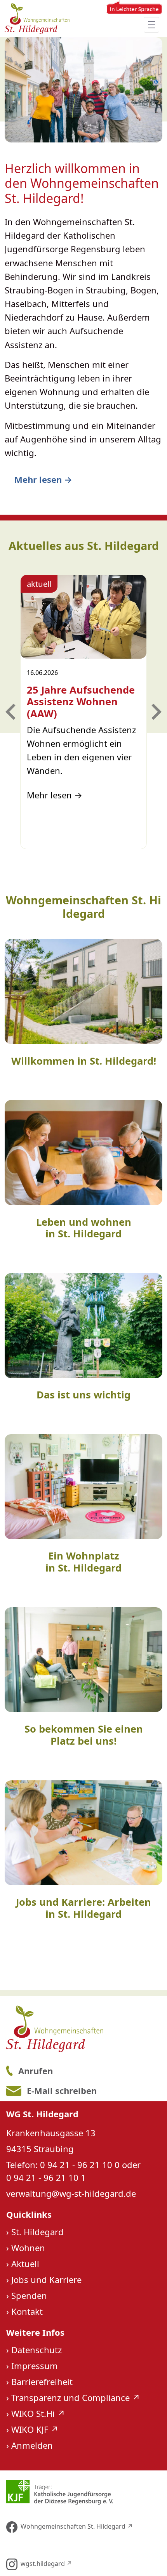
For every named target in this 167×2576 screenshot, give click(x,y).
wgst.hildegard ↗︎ (46, 2564)
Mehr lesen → (43, 479)
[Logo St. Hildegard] (83, 2029)
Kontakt (27, 2311)
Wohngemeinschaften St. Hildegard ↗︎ (77, 2526)
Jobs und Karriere (46, 2279)
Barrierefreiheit (42, 2382)
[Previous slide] (12, 712)
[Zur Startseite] (37, 19)
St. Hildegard (37, 2232)
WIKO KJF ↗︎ (35, 2429)
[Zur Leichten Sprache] (134, 19)
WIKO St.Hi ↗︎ (38, 2413)
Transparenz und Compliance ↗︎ (76, 2397)
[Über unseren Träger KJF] (83, 2492)
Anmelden (32, 2445)
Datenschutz (37, 2350)
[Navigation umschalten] (151, 25)
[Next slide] (155, 712)
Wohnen (28, 2248)
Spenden (29, 2295)
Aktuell (25, 2264)
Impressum (35, 2366)
